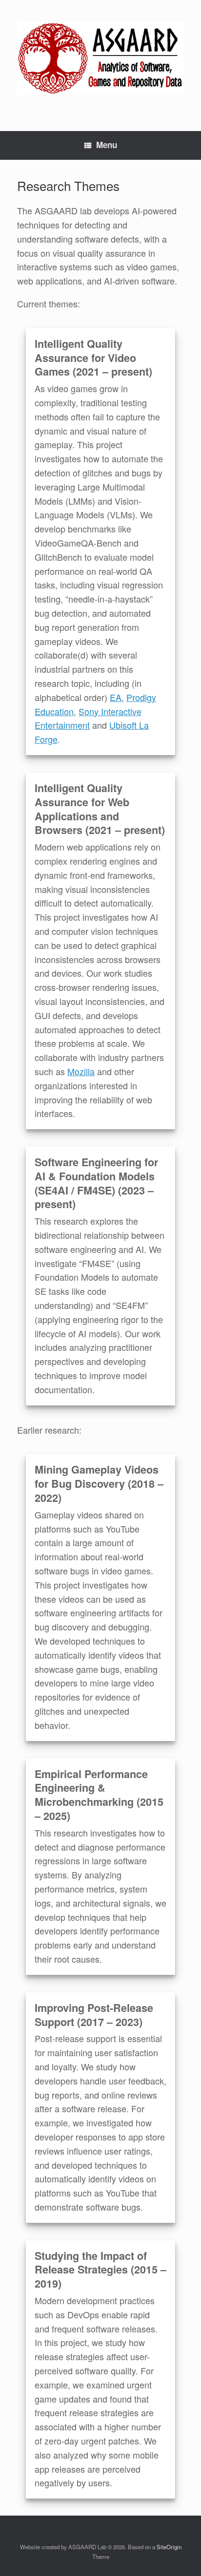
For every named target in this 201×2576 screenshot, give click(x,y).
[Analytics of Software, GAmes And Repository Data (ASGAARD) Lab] (100, 58)
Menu (107, 145)
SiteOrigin (169, 2547)
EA (116, 697)
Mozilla (81, 1071)
